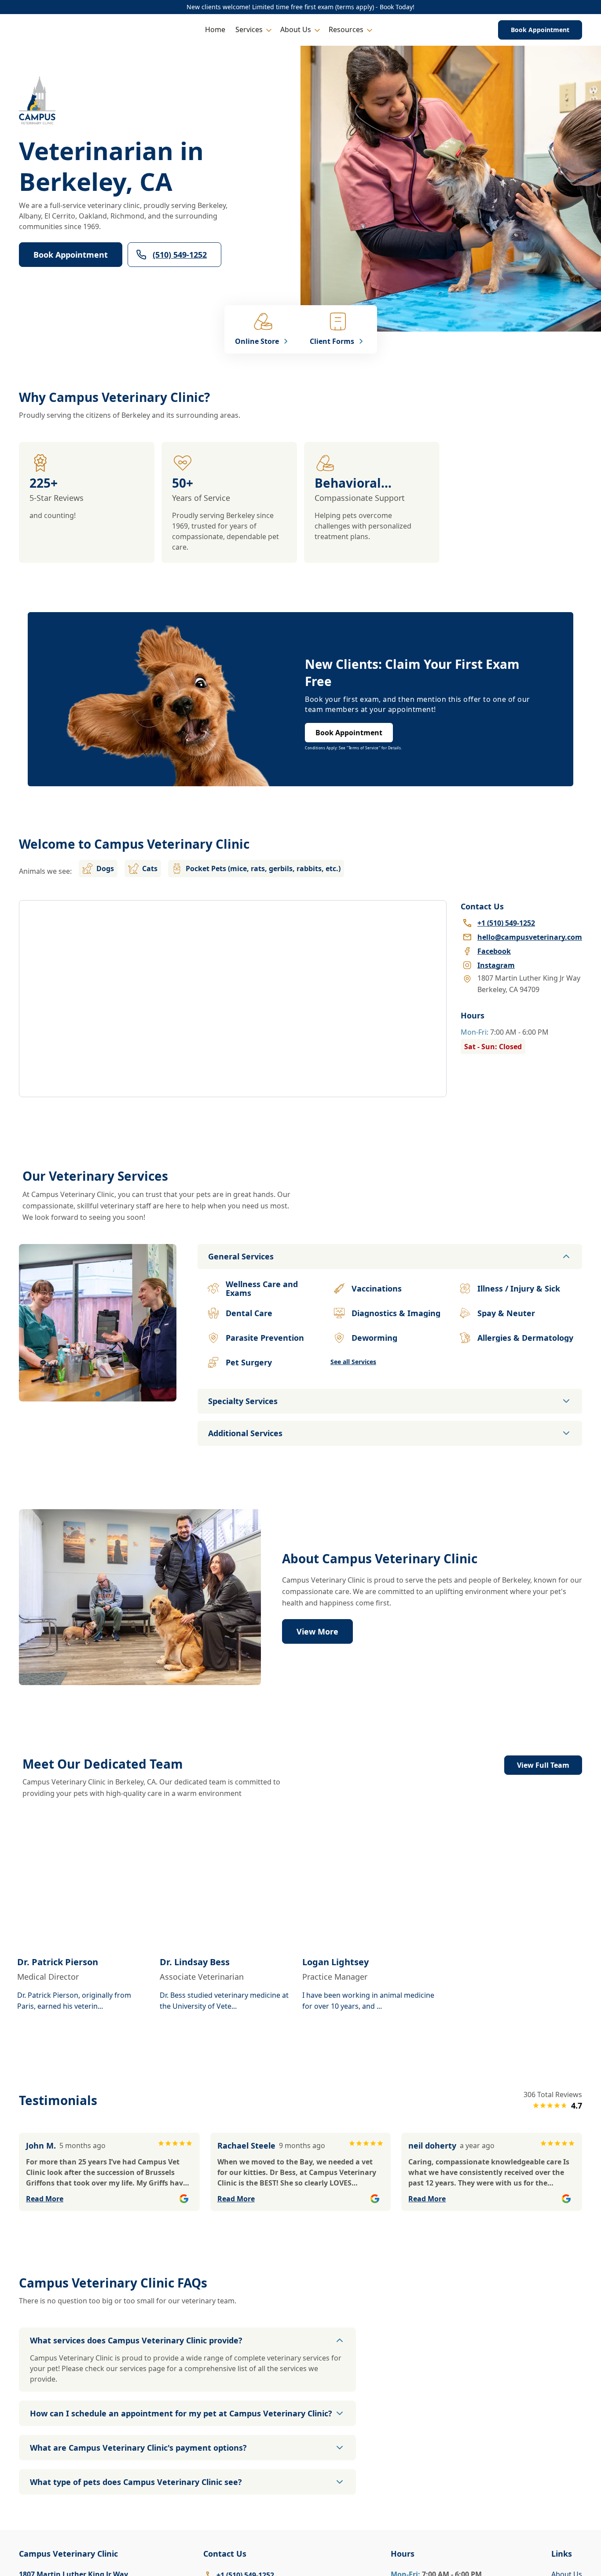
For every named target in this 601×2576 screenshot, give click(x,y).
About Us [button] (296, 29)
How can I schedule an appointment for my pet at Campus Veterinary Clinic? (181, 2413)
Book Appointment (540, 30)
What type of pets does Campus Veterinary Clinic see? (136, 2482)
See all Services (353, 1362)
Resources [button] (346, 29)
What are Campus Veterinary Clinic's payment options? (138, 2448)
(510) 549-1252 (180, 255)
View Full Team (543, 1765)
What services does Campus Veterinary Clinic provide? (136, 2340)
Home (215, 29)
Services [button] (249, 29)
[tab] (98, 1394)
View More (317, 1631)
